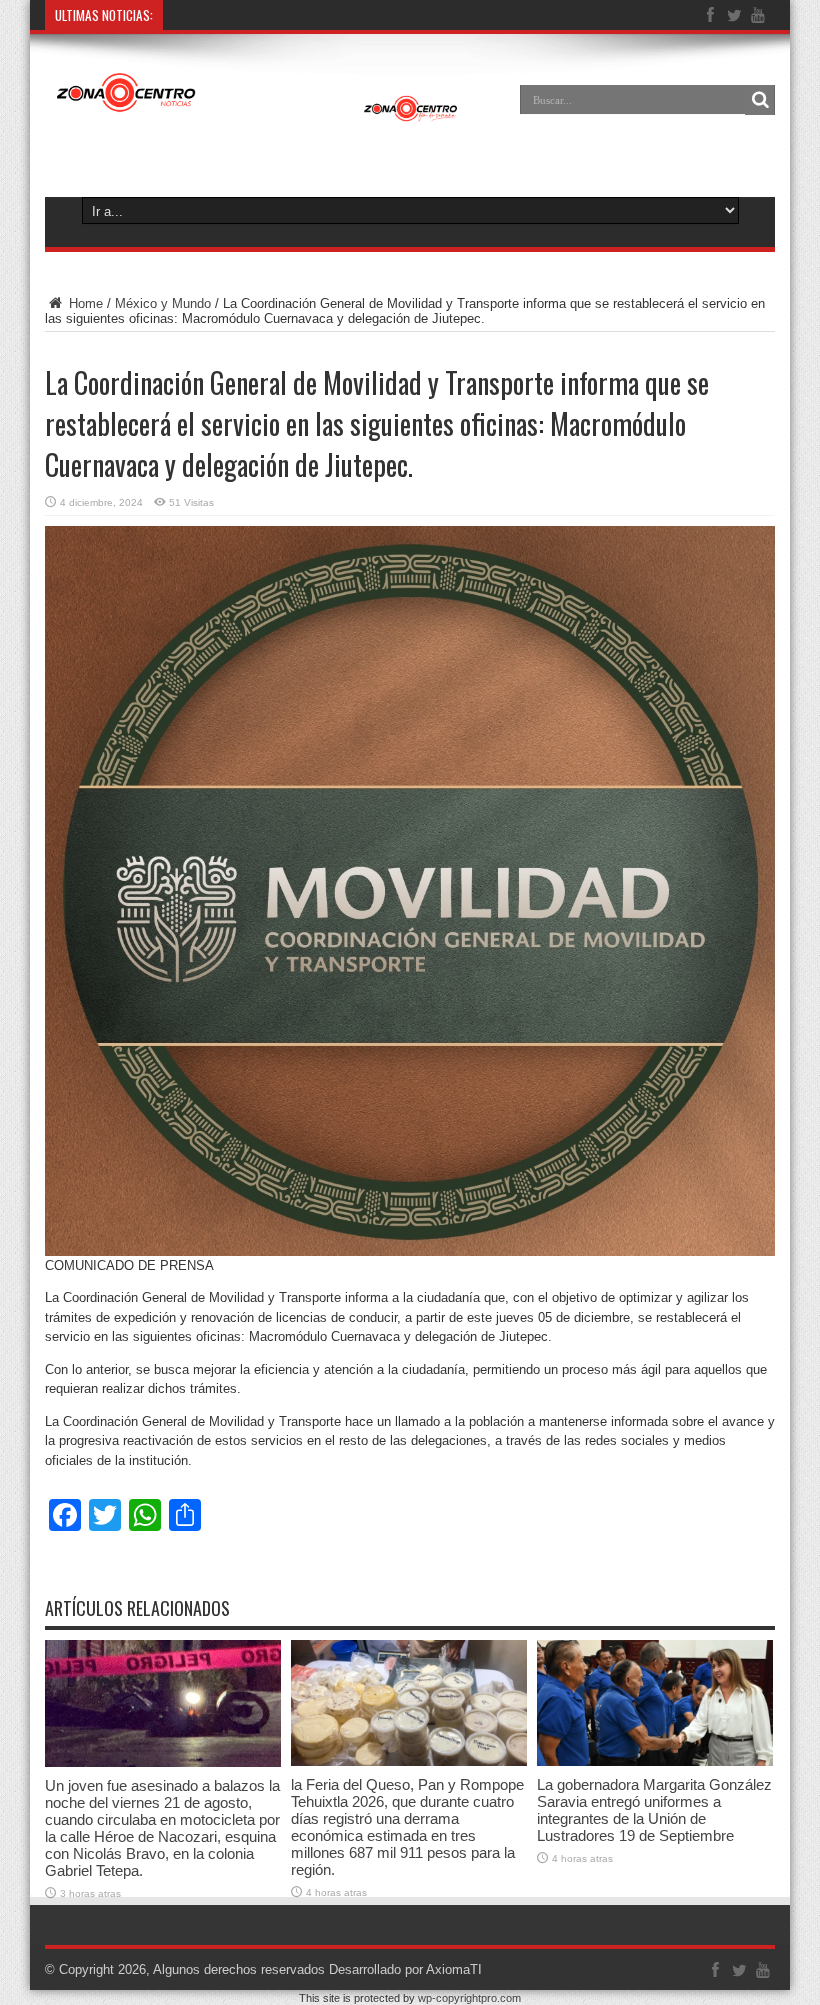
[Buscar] (760, 100)
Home (84, 303)
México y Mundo (163, 303)
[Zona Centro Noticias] (257, 114)
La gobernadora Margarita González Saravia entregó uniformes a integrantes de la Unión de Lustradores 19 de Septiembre (654, 1810)
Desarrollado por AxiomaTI (405, 1969)
